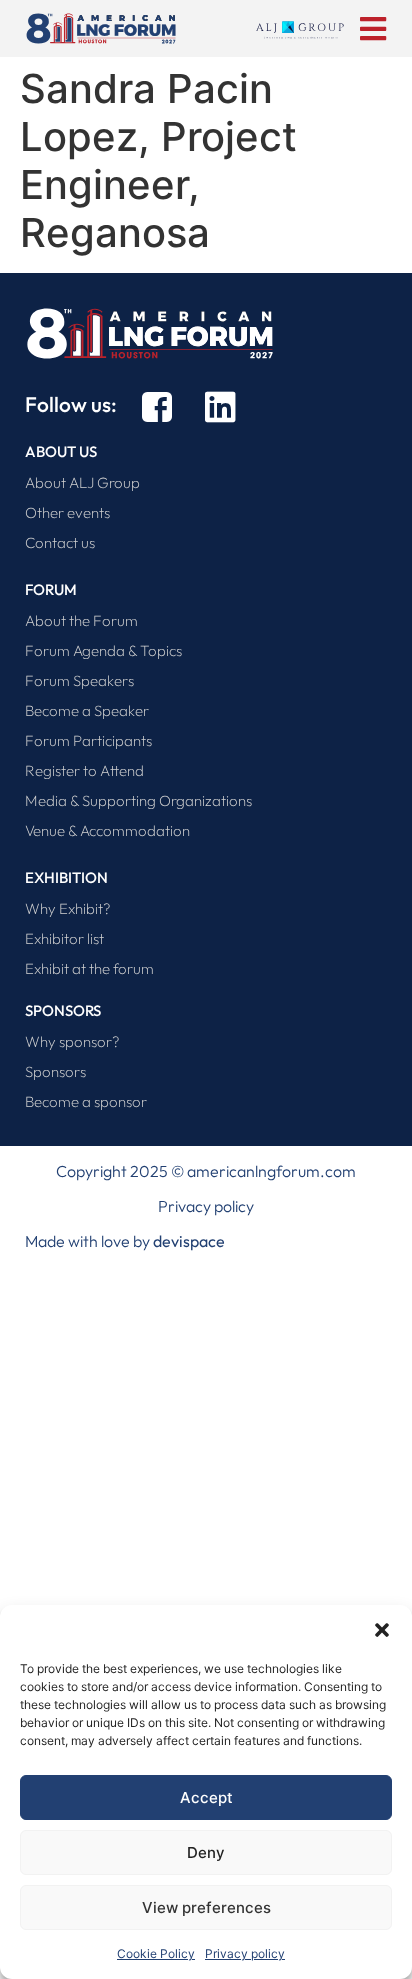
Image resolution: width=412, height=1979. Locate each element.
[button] (382, 1630)
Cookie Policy (156, 1953)
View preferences (206, 1907)
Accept (206, 1797)
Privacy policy (245, 1953)
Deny (206, 1852)
